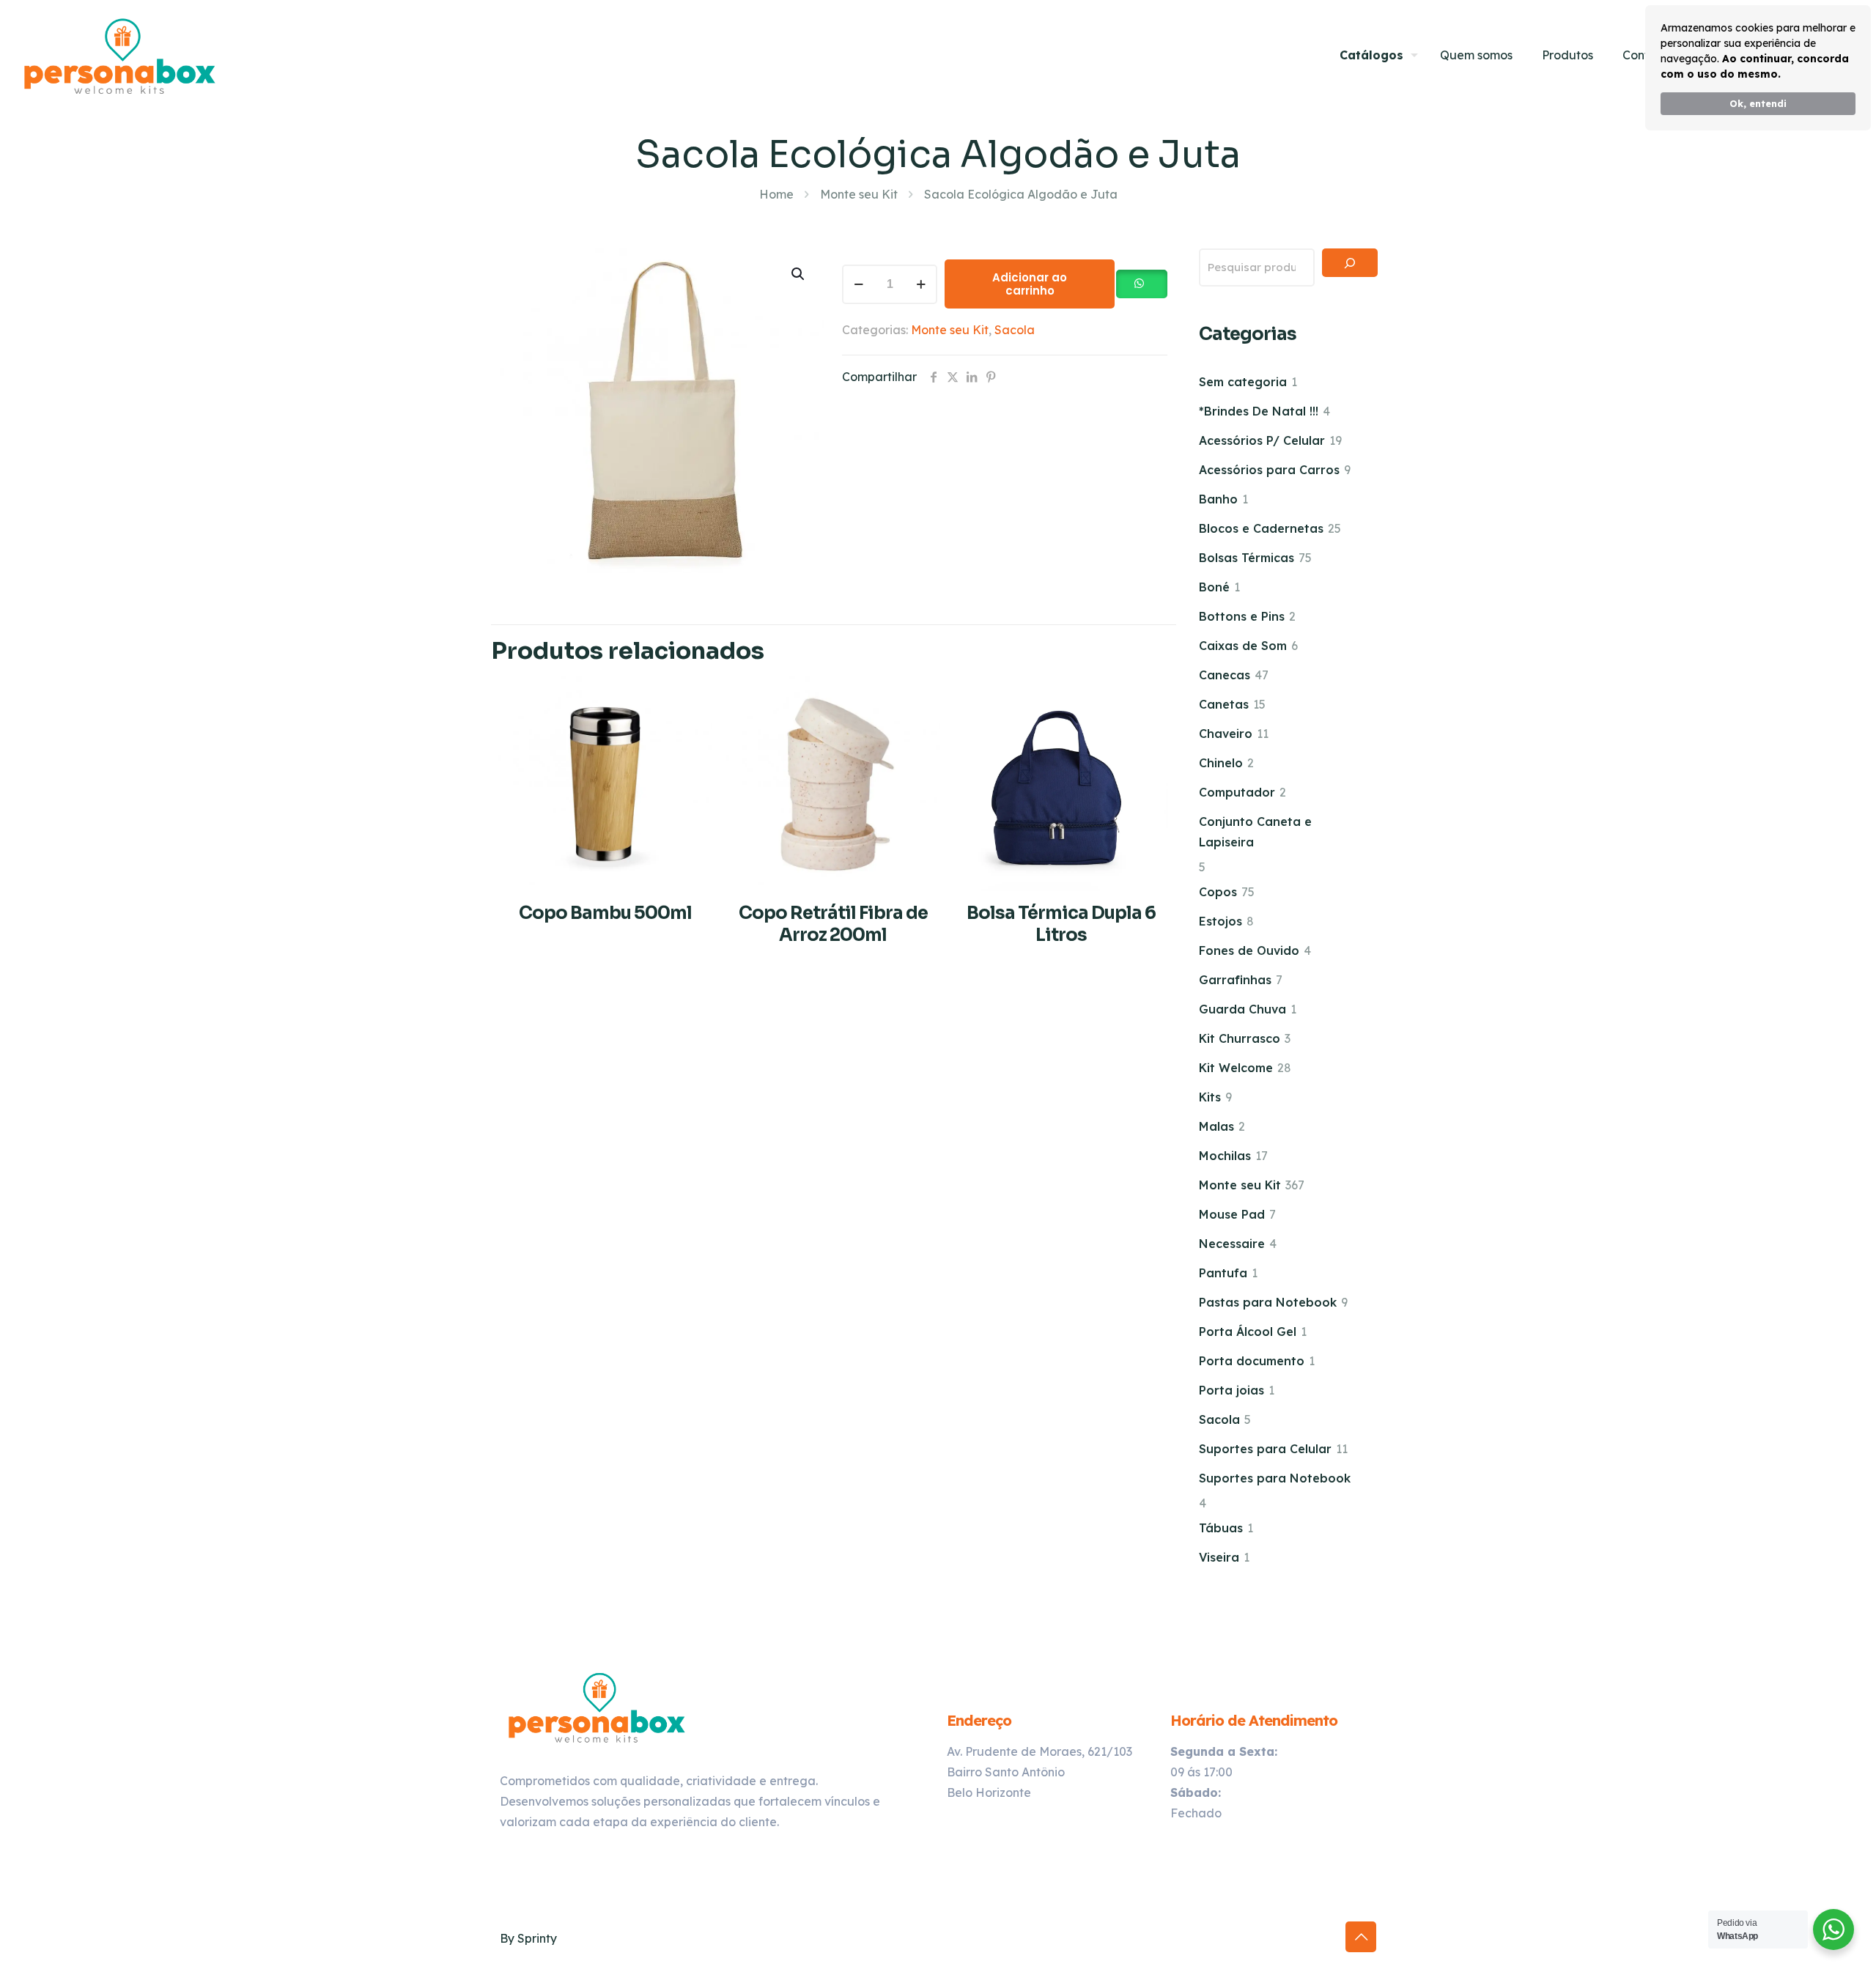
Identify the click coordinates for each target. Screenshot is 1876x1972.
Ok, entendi (1758, 103)
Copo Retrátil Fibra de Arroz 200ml (833, 924)
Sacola (1015, 330)
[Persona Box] (120, 55)
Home (776, 194)
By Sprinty (528, 1938)
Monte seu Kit (859, 194)
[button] (799, 274)
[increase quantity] (921, 284)
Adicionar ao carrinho (1030, 284)
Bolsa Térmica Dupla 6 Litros (1061, 924)
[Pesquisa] (1350, 263)
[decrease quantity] (858, 284)
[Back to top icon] (1361, 1937)
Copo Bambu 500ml (605, 913)
